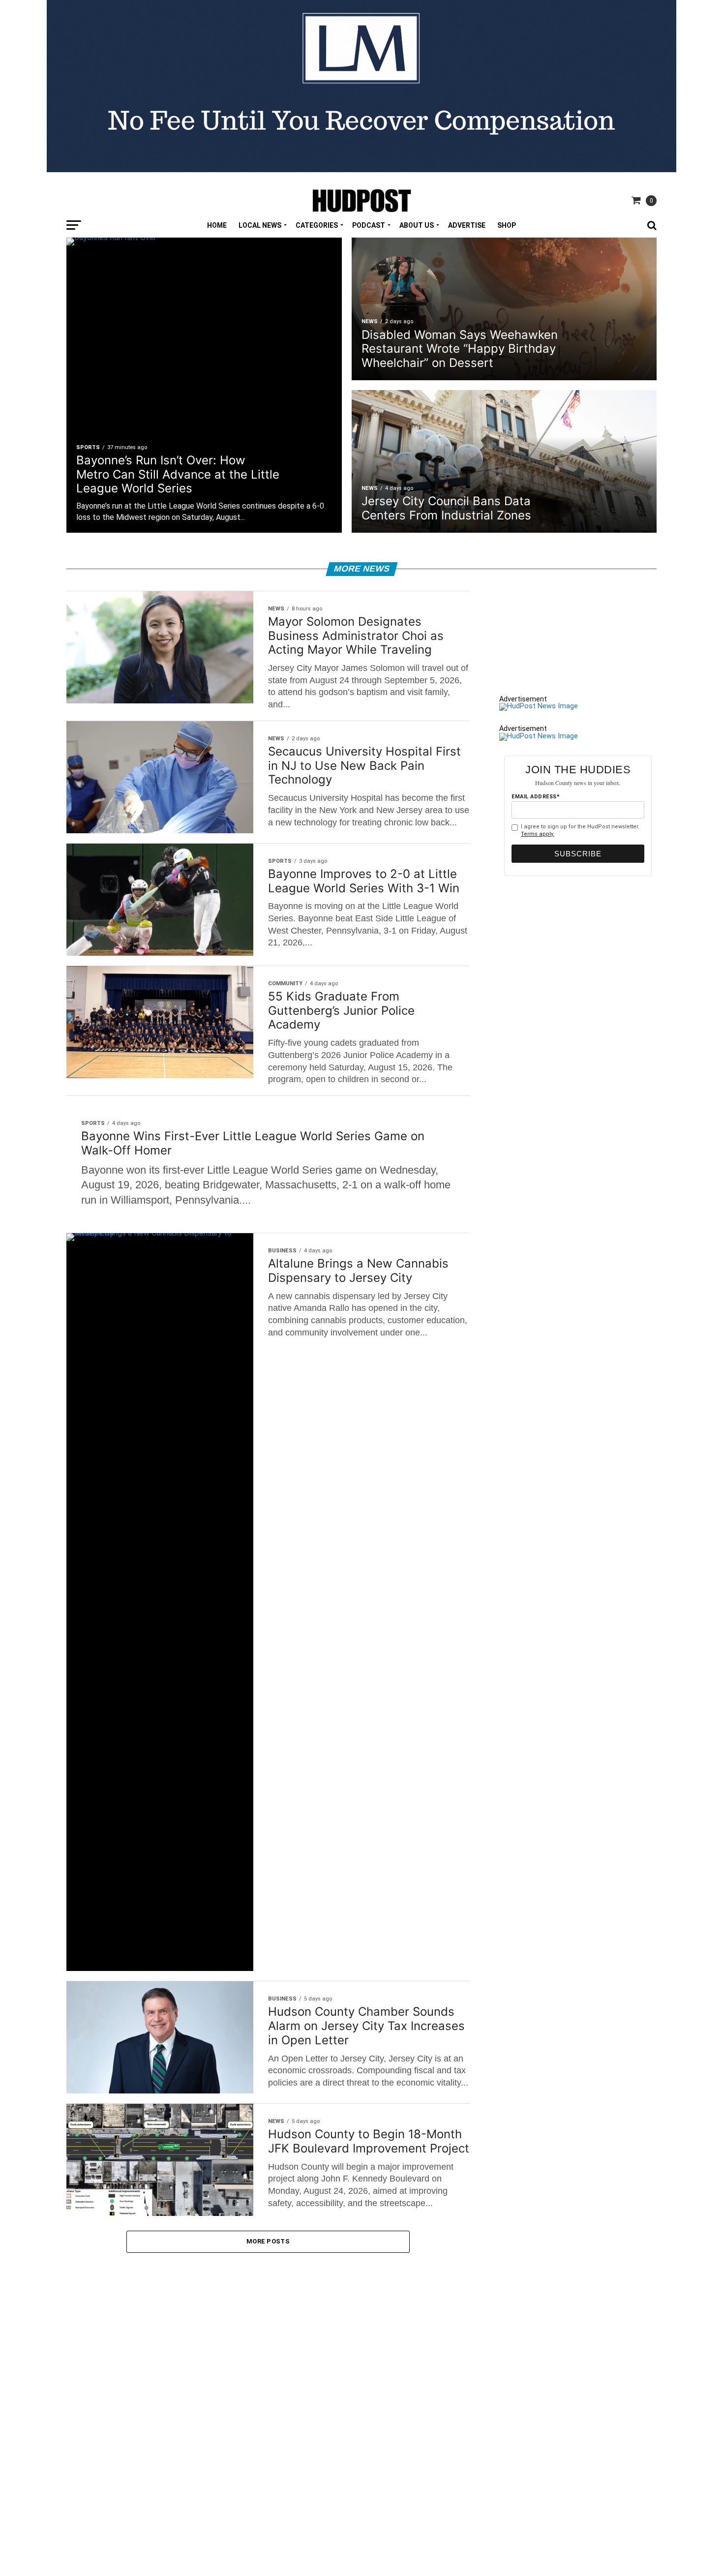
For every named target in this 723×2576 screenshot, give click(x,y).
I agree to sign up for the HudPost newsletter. (580, 830)
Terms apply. (538, 834)
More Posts (268, 2241)
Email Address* (536, 797)
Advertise (467, 225)
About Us (417, 225)
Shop (507, 225)
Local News (260, 225)
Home (217, 225)
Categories (317, 225)
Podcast (369, 225)
